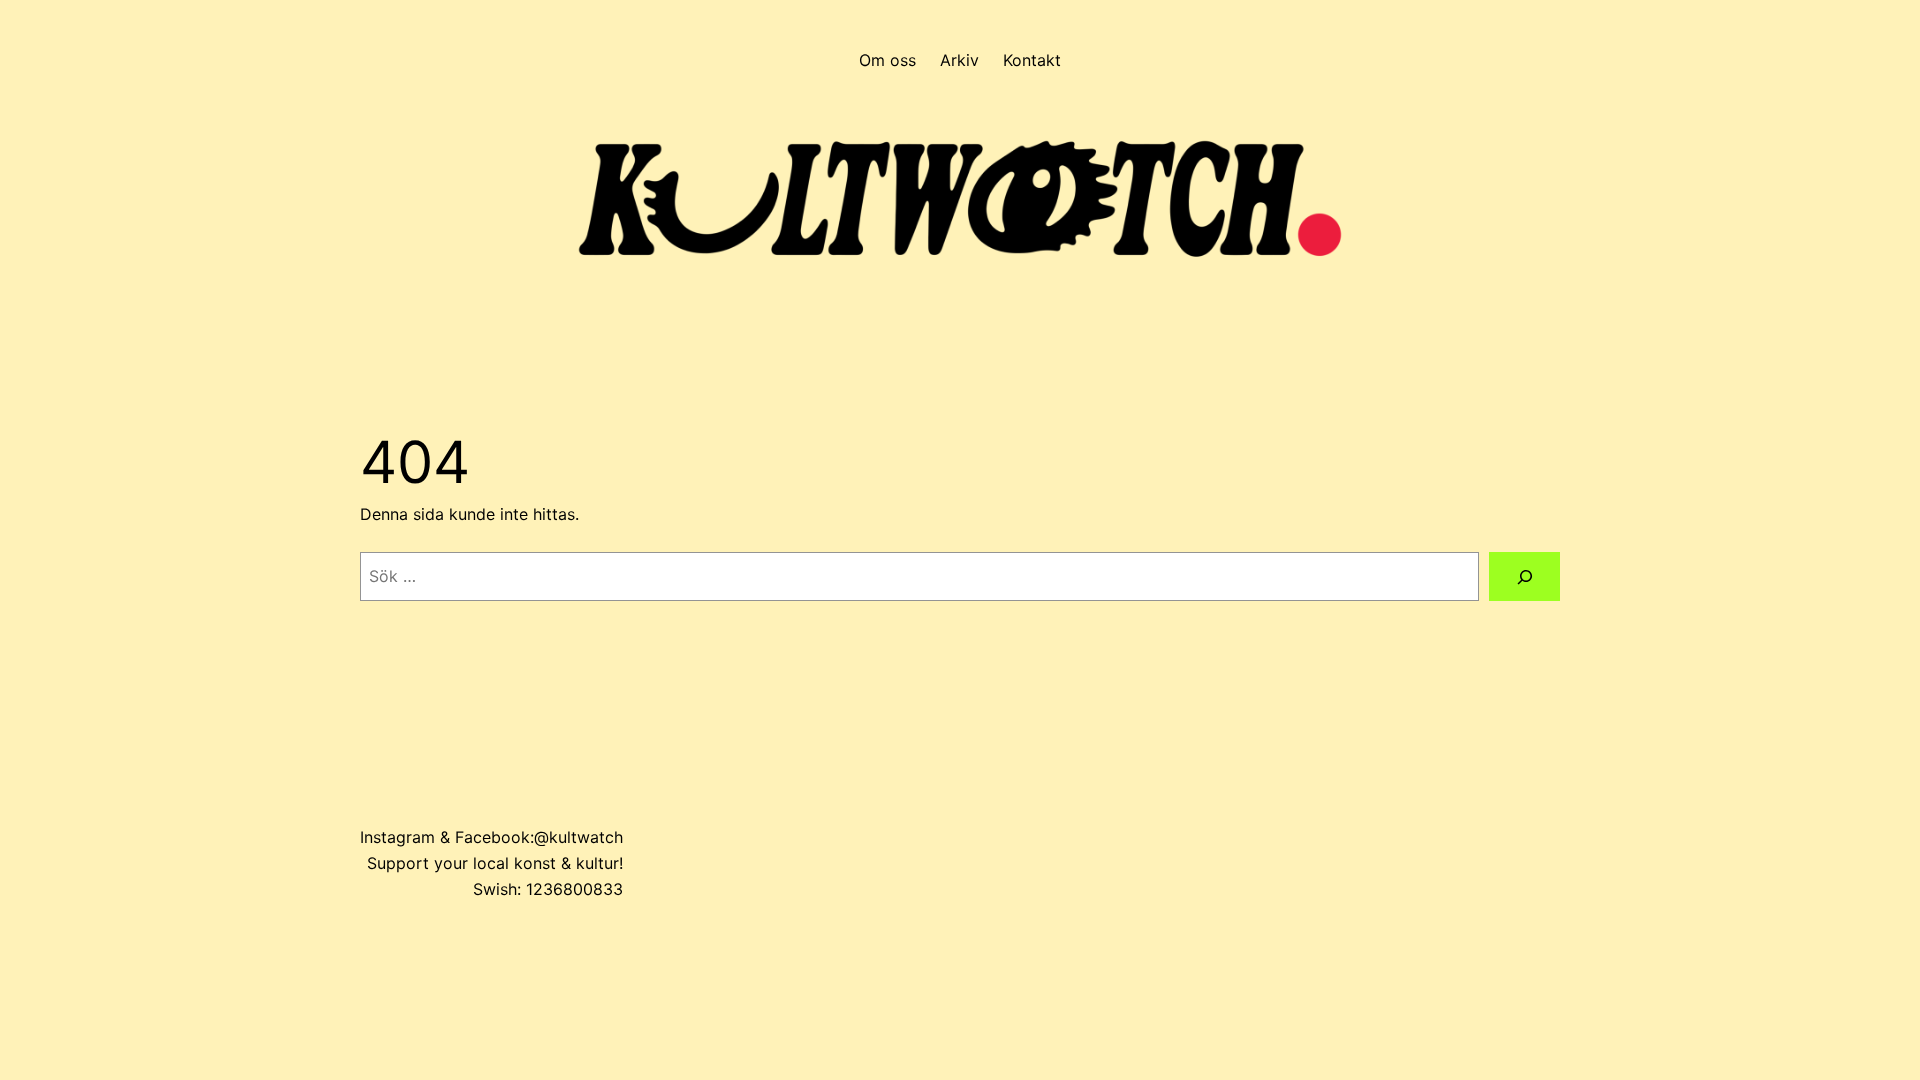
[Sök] (1524, 576)
